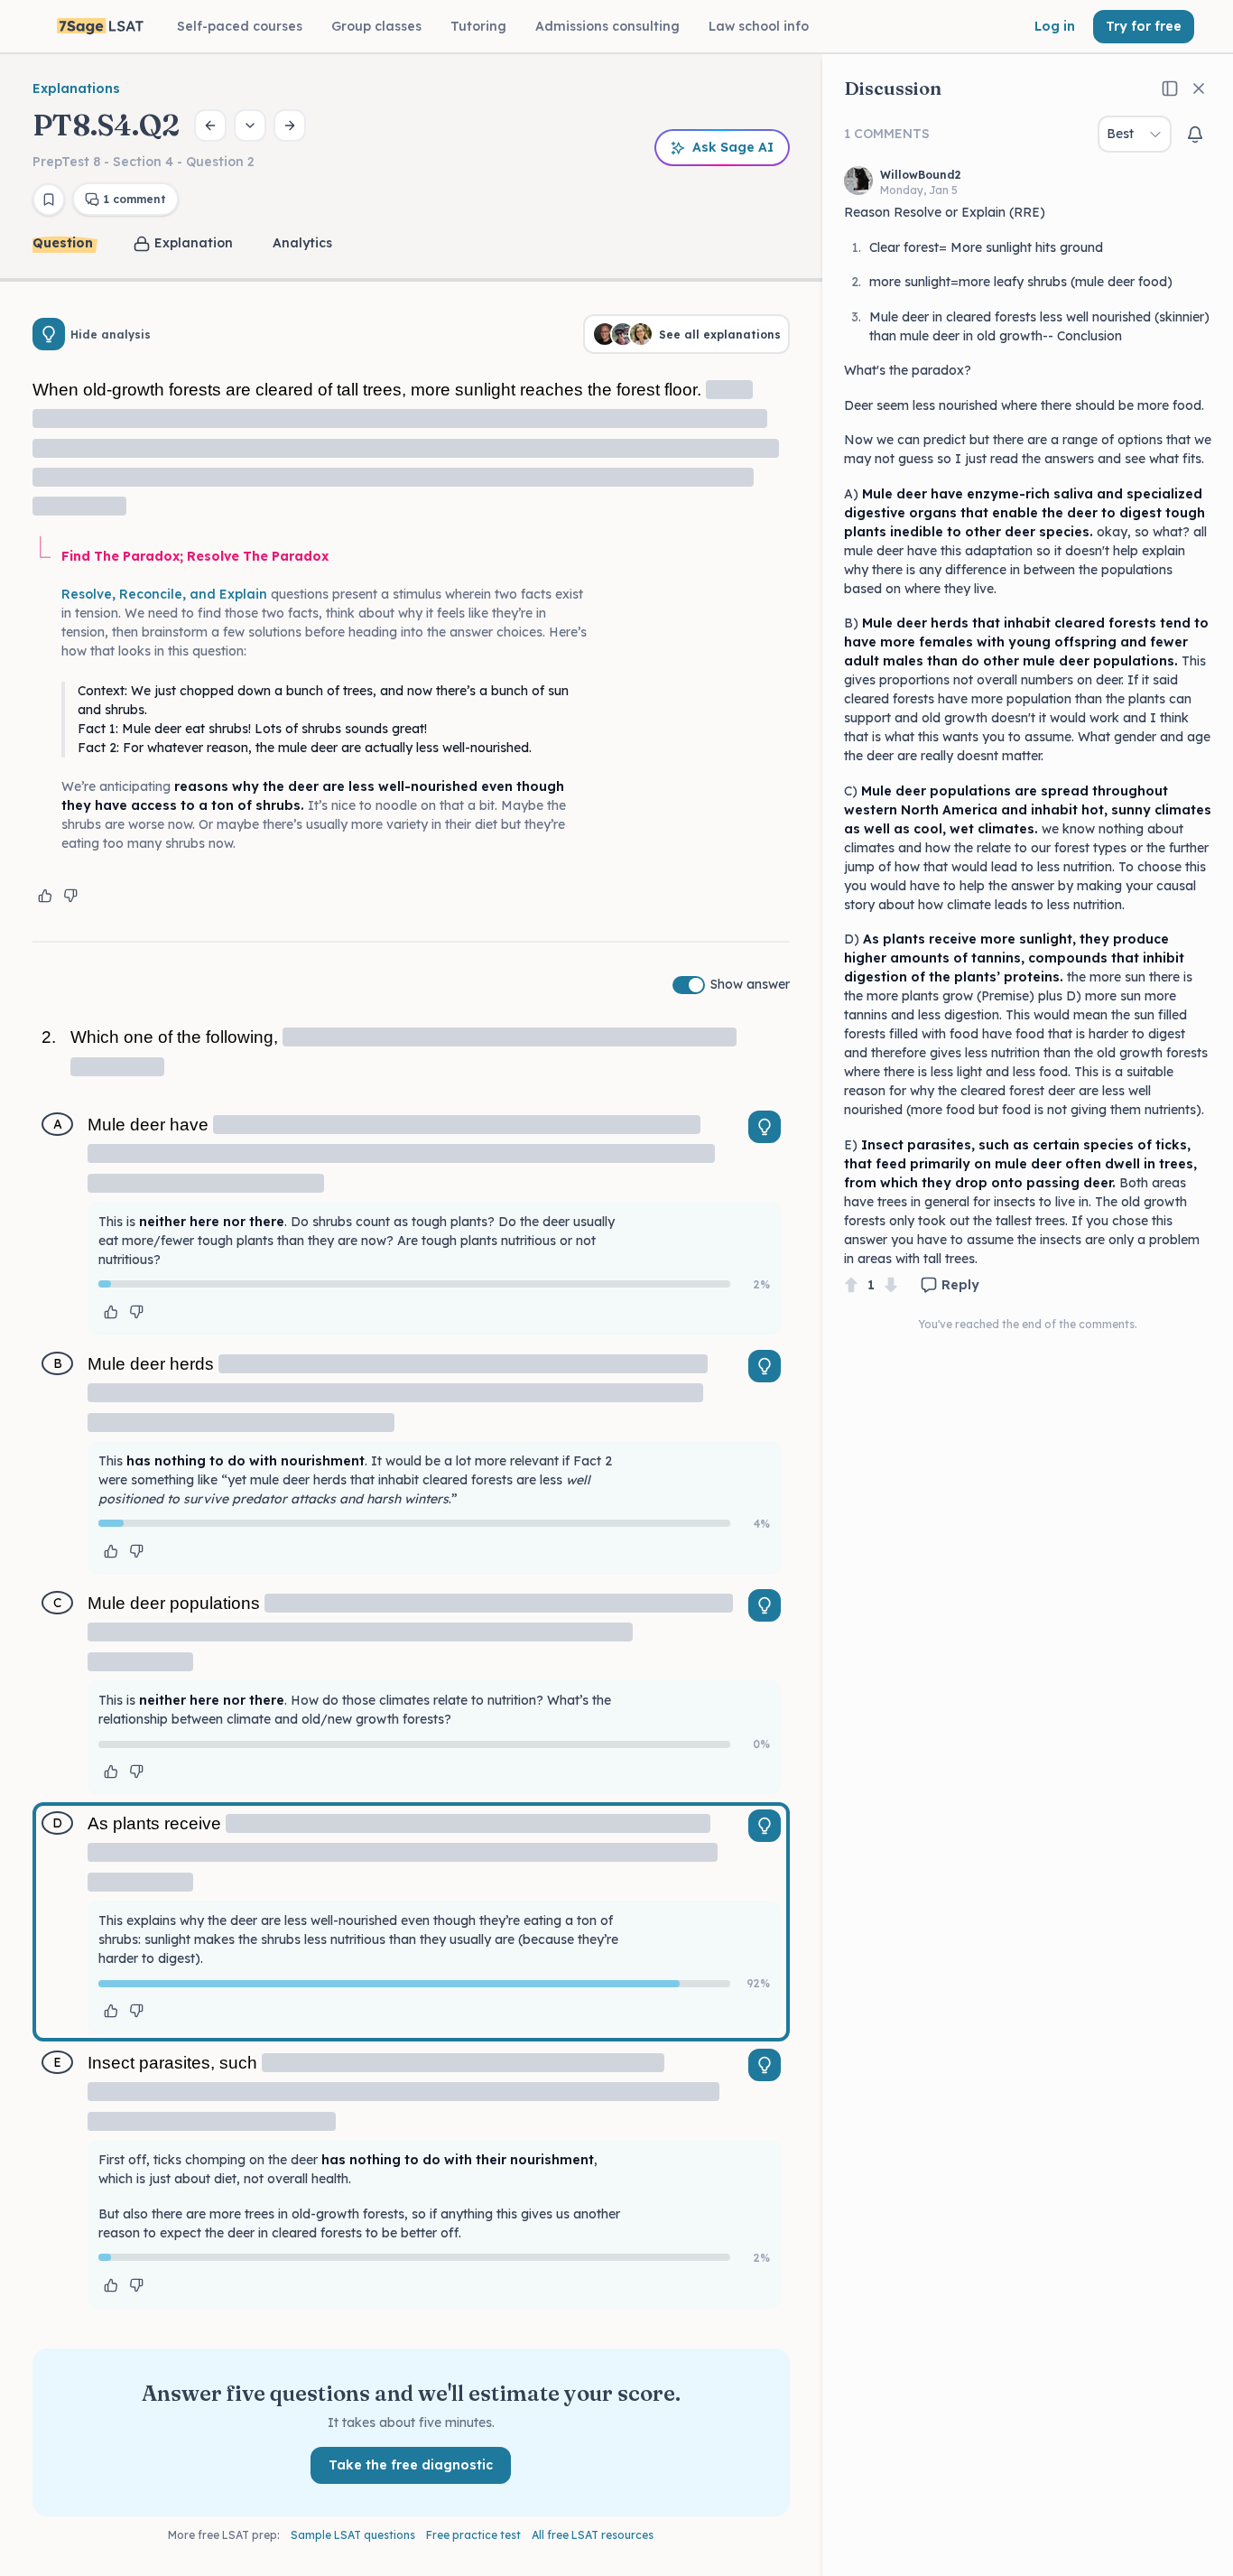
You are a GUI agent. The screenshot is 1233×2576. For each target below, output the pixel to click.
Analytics (302, 243)
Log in (1055, 26)
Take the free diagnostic (411, 2465)
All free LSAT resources (593, 2535)
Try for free (1144, 26)
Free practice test (473, 2535)
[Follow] (1195, 135)
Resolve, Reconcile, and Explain (164, 594)
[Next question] (290, 126)
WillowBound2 (921, 175)
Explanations (76, 88)
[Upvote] (851, 1285)
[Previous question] (210, 126)
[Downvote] (891, 1285)
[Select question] (250, 126)
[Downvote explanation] (70, 896)
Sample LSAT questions (353, 2535)
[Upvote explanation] (45, 896)
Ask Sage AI (733, 147)
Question (63, 243)
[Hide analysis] (49, 334)
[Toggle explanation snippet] (765, 1127)
